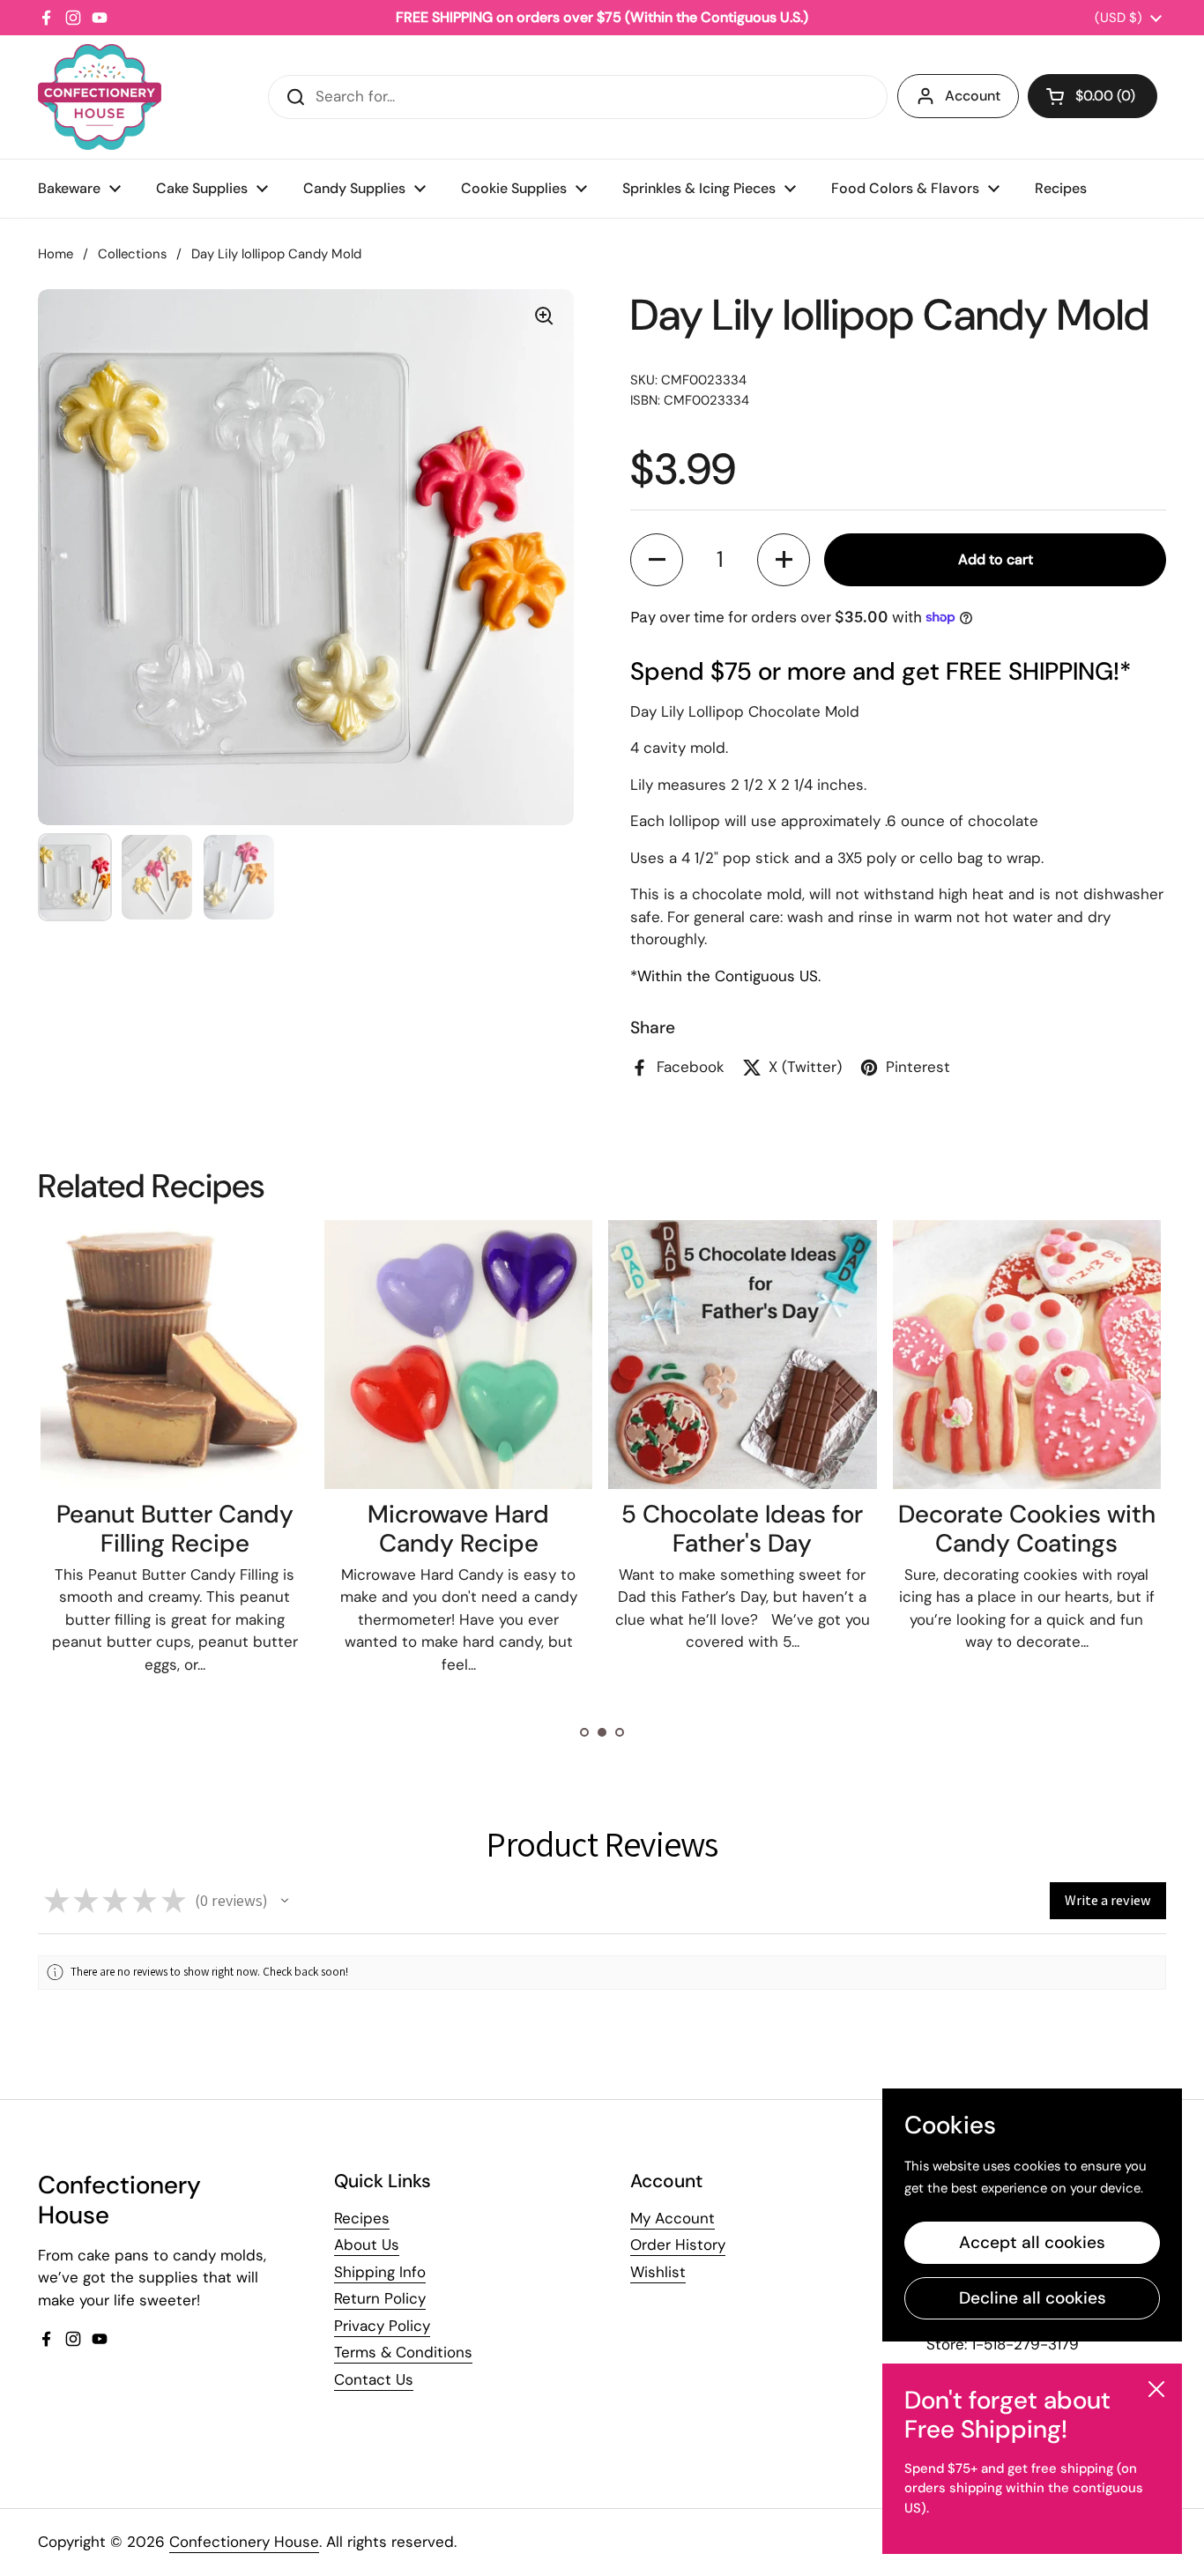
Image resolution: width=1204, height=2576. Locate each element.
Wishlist (658, 2272)
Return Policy (380, 2298)
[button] (1093, 96)
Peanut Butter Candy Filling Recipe (175, 1529)
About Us (367, 2245)
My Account (673, 2218)
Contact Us (374, 2379)
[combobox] (578, 97)
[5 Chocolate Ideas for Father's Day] (742, 1354)
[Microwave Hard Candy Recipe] (458, 1354)
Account (973, 96)
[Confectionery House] (100, 97)
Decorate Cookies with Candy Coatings (1027, 1529)
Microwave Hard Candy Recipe (458, 1529)
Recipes (362, 2218)
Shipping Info (380, 2272)
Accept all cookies (1032, 2242)
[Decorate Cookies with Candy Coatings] (1027, 1354)
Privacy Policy (382, 2326)
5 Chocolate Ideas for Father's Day (742, 1529)
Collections (132, 254)
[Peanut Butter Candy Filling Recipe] (175, 1354)
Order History (678, 2245)
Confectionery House (244, 2542)
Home (56, 254)
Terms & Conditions (403, 2352)
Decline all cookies (1033, 2298)
